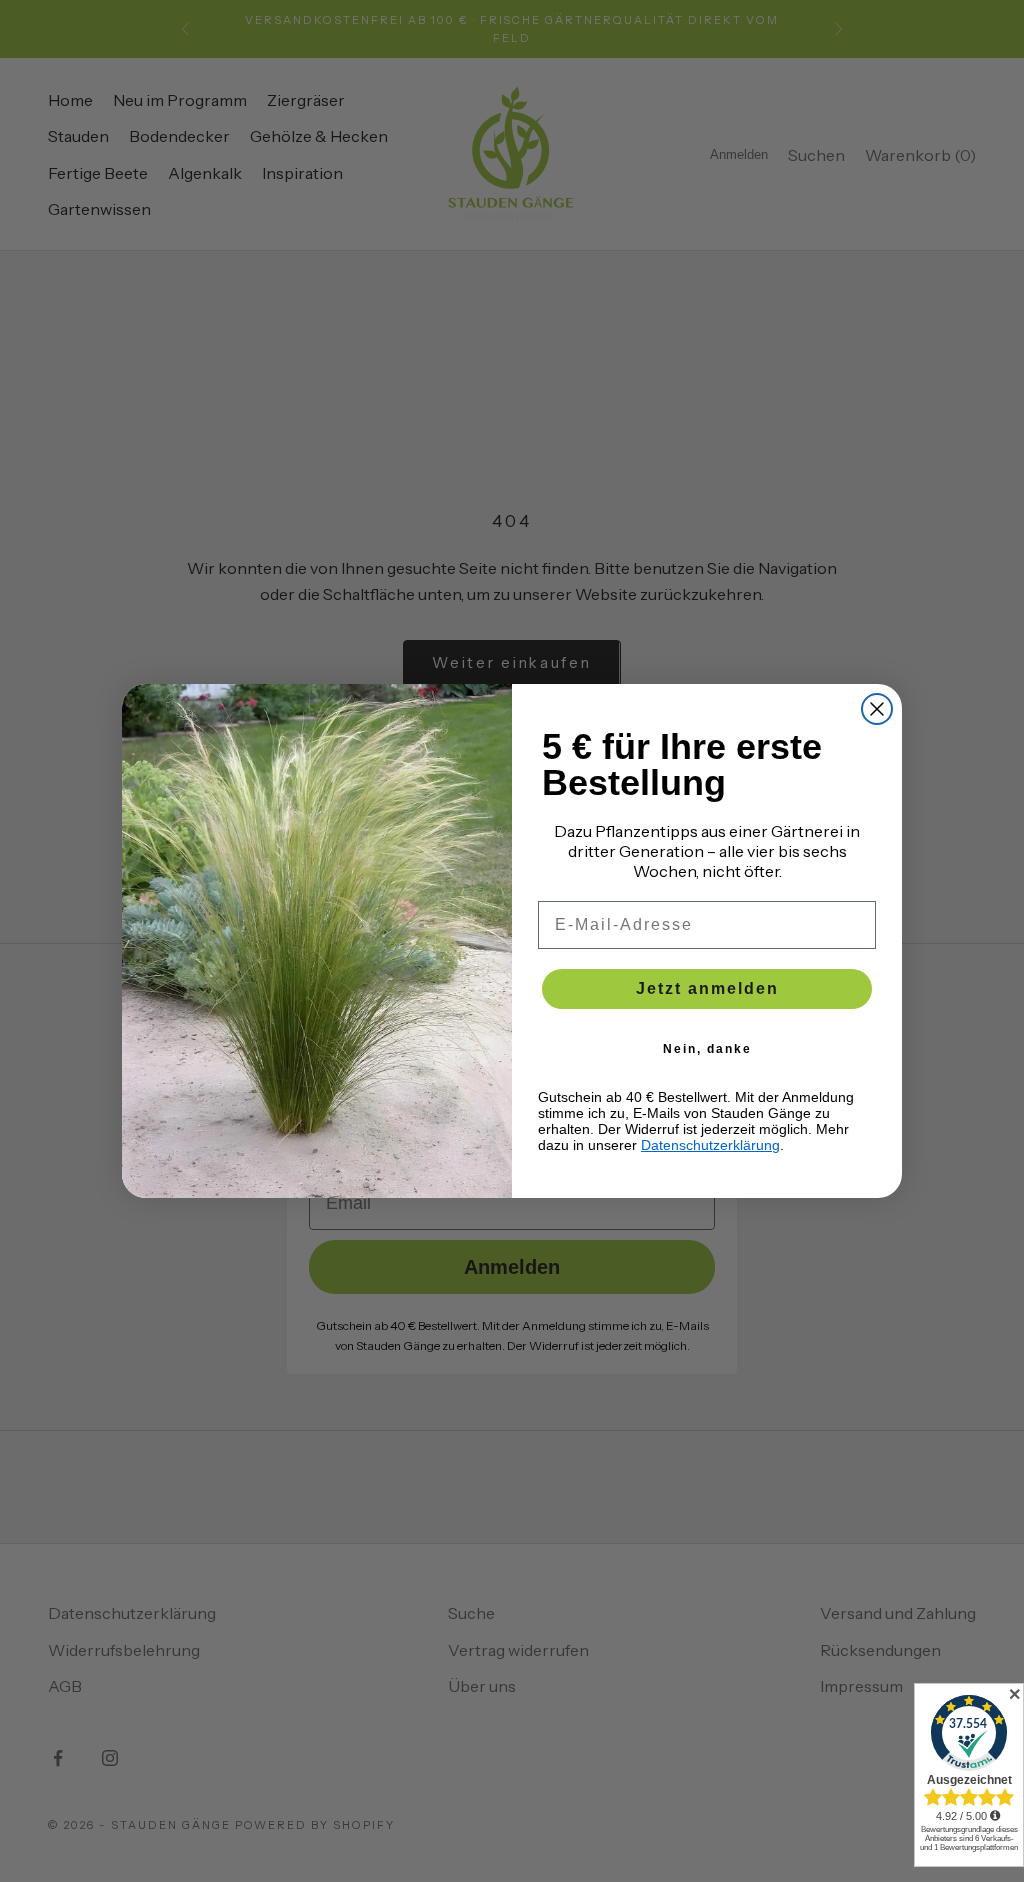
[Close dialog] (877, 709)
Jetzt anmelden (707, 988)
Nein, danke (707, 1049)
